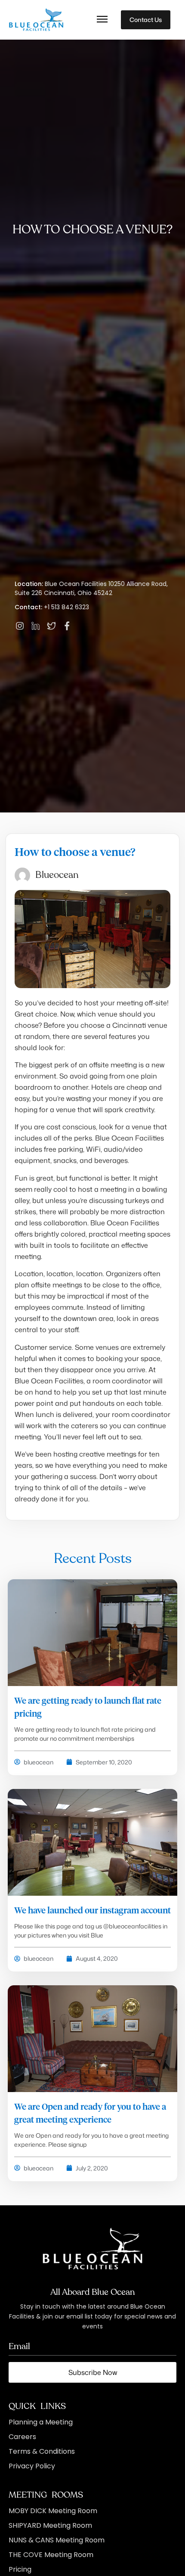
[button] (102, 20)
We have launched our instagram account (92, 1911)
